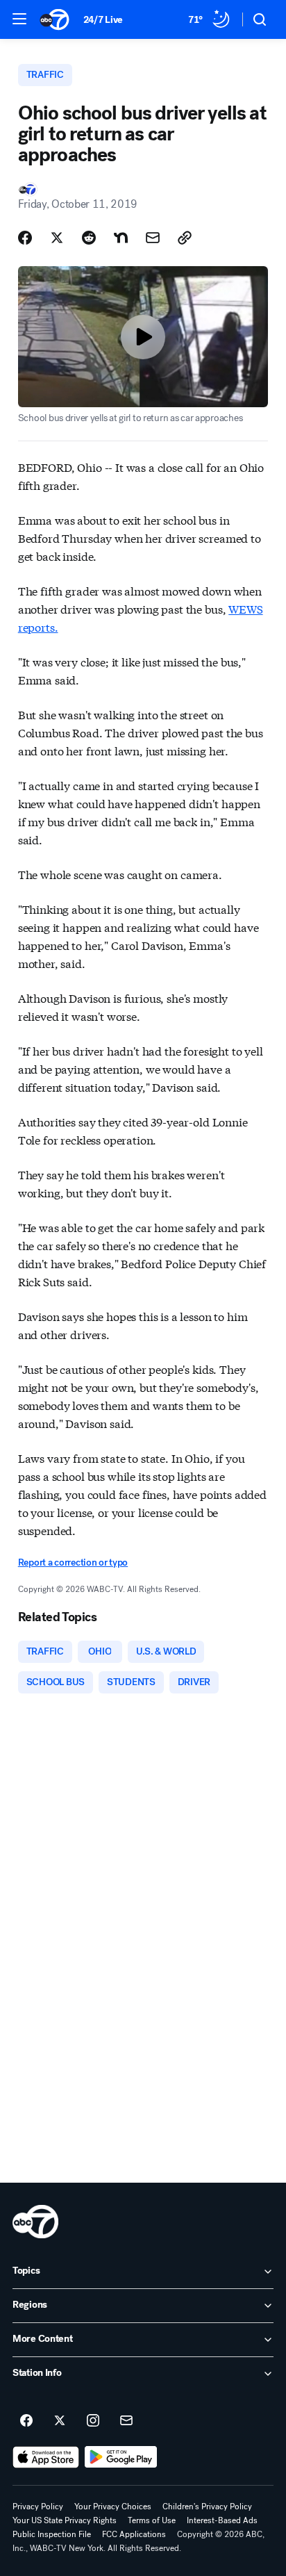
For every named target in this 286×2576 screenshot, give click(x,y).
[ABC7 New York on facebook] (26, 2421)
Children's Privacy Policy (207, 2507)
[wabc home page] (35, 2222)
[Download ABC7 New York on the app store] (46, 2457)
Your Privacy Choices (113, 2507)
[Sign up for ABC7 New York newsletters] (126, 2421)
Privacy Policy (38, 2507)
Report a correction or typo (73, 1562)
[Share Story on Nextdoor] (121, 238)
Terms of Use (152, 2520)
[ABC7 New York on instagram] (93, 2421)
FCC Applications (134, 2534)
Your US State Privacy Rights (65, 2520)
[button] (19, 19)
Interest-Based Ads (222, 2520)
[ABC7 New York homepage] (54, 19)
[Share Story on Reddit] (89, 238)
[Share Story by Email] (153, 238)
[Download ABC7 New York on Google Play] (121, 2457)
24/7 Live (103, 20)
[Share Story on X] (57, 238)
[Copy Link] (185, 238)
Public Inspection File (52, 2534)
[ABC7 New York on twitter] (60, 2421)
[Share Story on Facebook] (25, 238)
